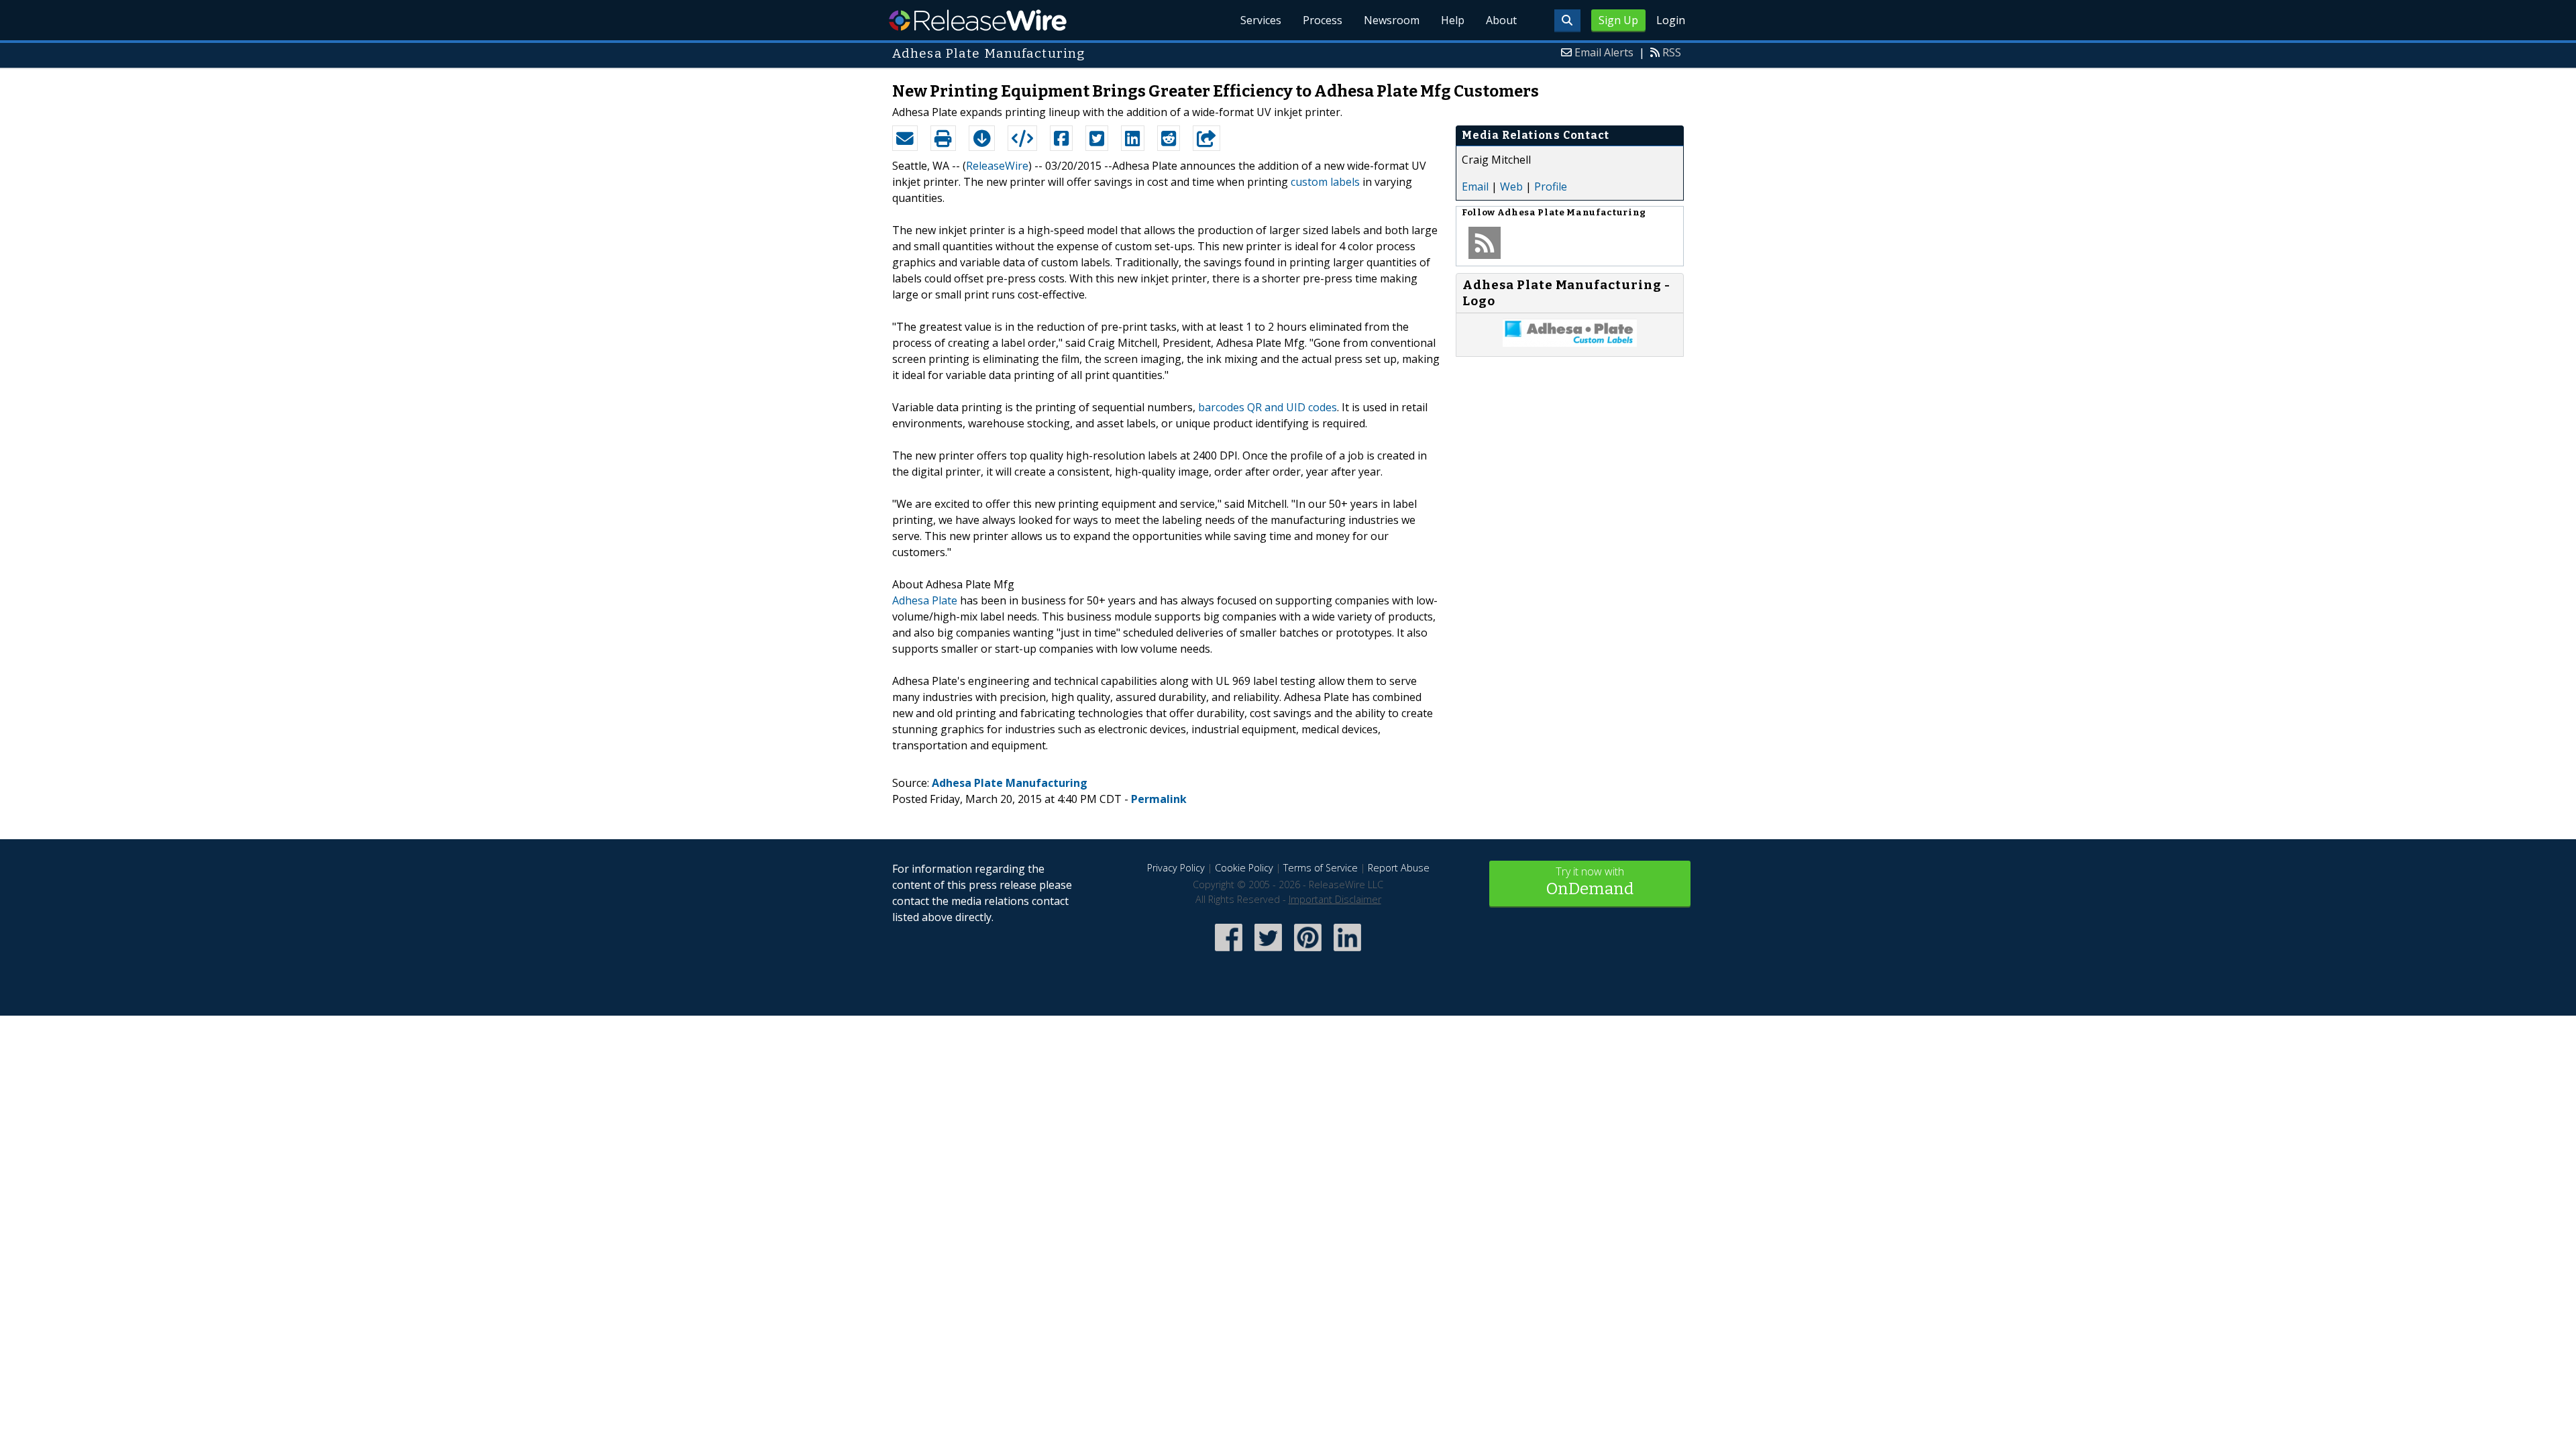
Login (1671, 20)
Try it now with (1590, 881)
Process (1323, 20)
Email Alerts (1604, 52)
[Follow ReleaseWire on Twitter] (1268, 952)
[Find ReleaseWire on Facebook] (1229, 952)
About (1501, 20)
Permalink (1159, 799)
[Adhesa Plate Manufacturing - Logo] (1570, 343)
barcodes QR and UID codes (1268, 407)
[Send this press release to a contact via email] (905, 138)
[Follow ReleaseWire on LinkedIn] (1347, 952)
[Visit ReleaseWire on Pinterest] (1308, 952)
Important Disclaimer (1335, 899)
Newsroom (1392, 20)
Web (1511, 186)
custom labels (1325, 182)
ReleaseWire (978, 20)
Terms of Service (1321, 868)
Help (1453, 20)
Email (1475, 186)
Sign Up (1618, 20)
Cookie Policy (1244, 868)
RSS (1672, 52)
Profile (1551, 186)
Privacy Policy (1176, 868)
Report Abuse (1399, 868)
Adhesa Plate (925, 600)
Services (1261, 20)
